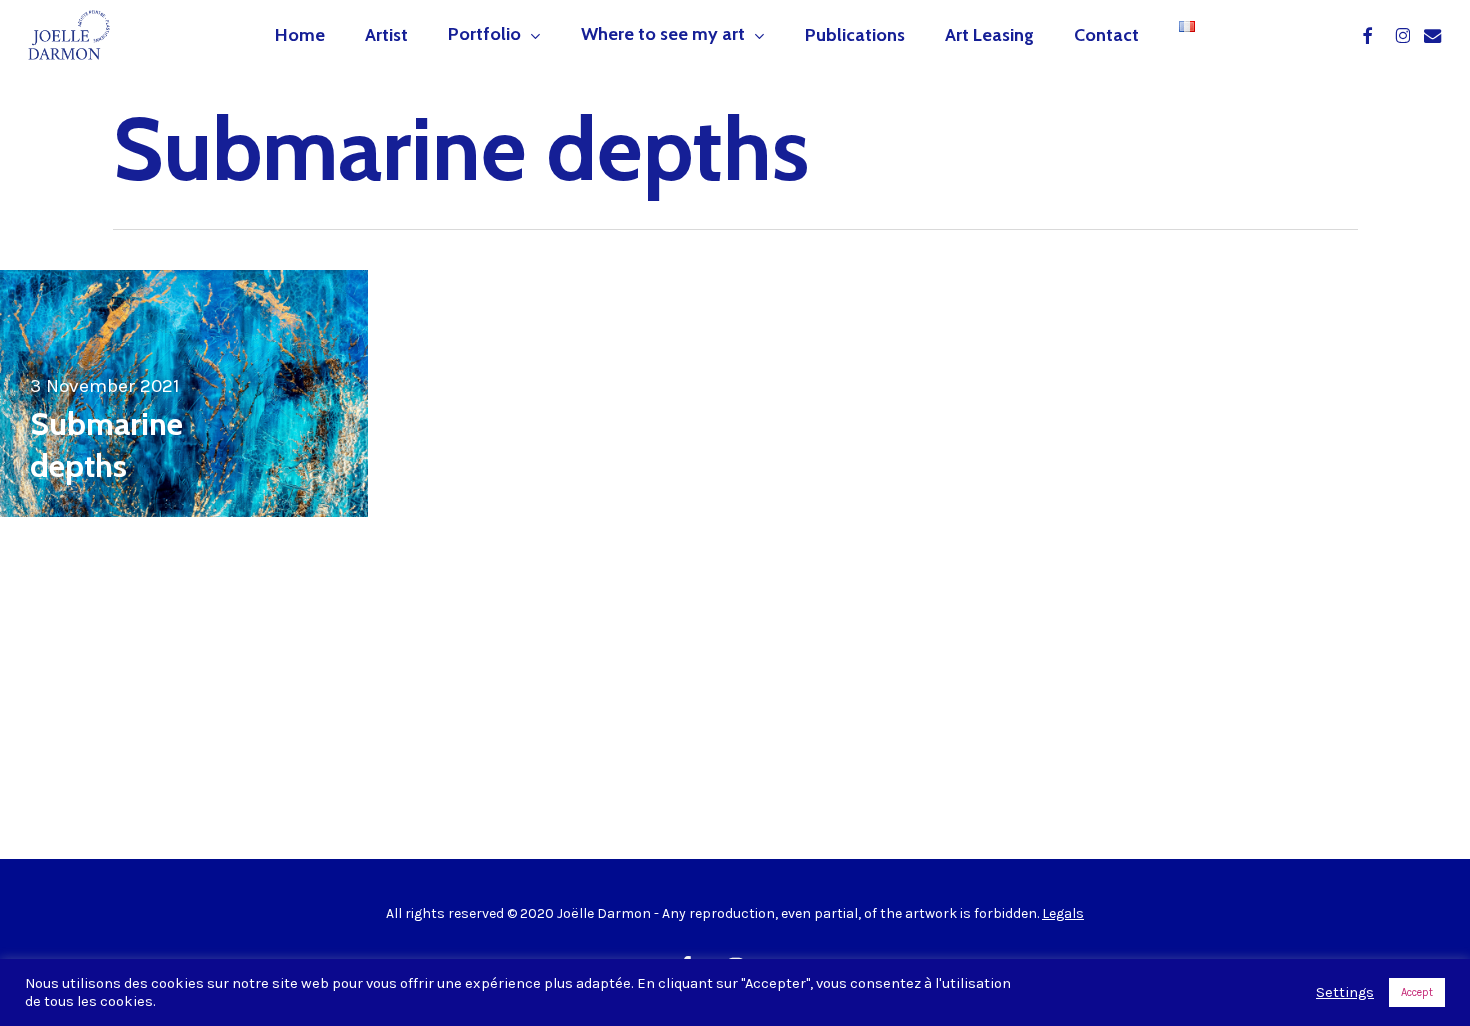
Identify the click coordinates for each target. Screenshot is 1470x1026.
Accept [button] (1417, 992)
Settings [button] (1345, 992)
